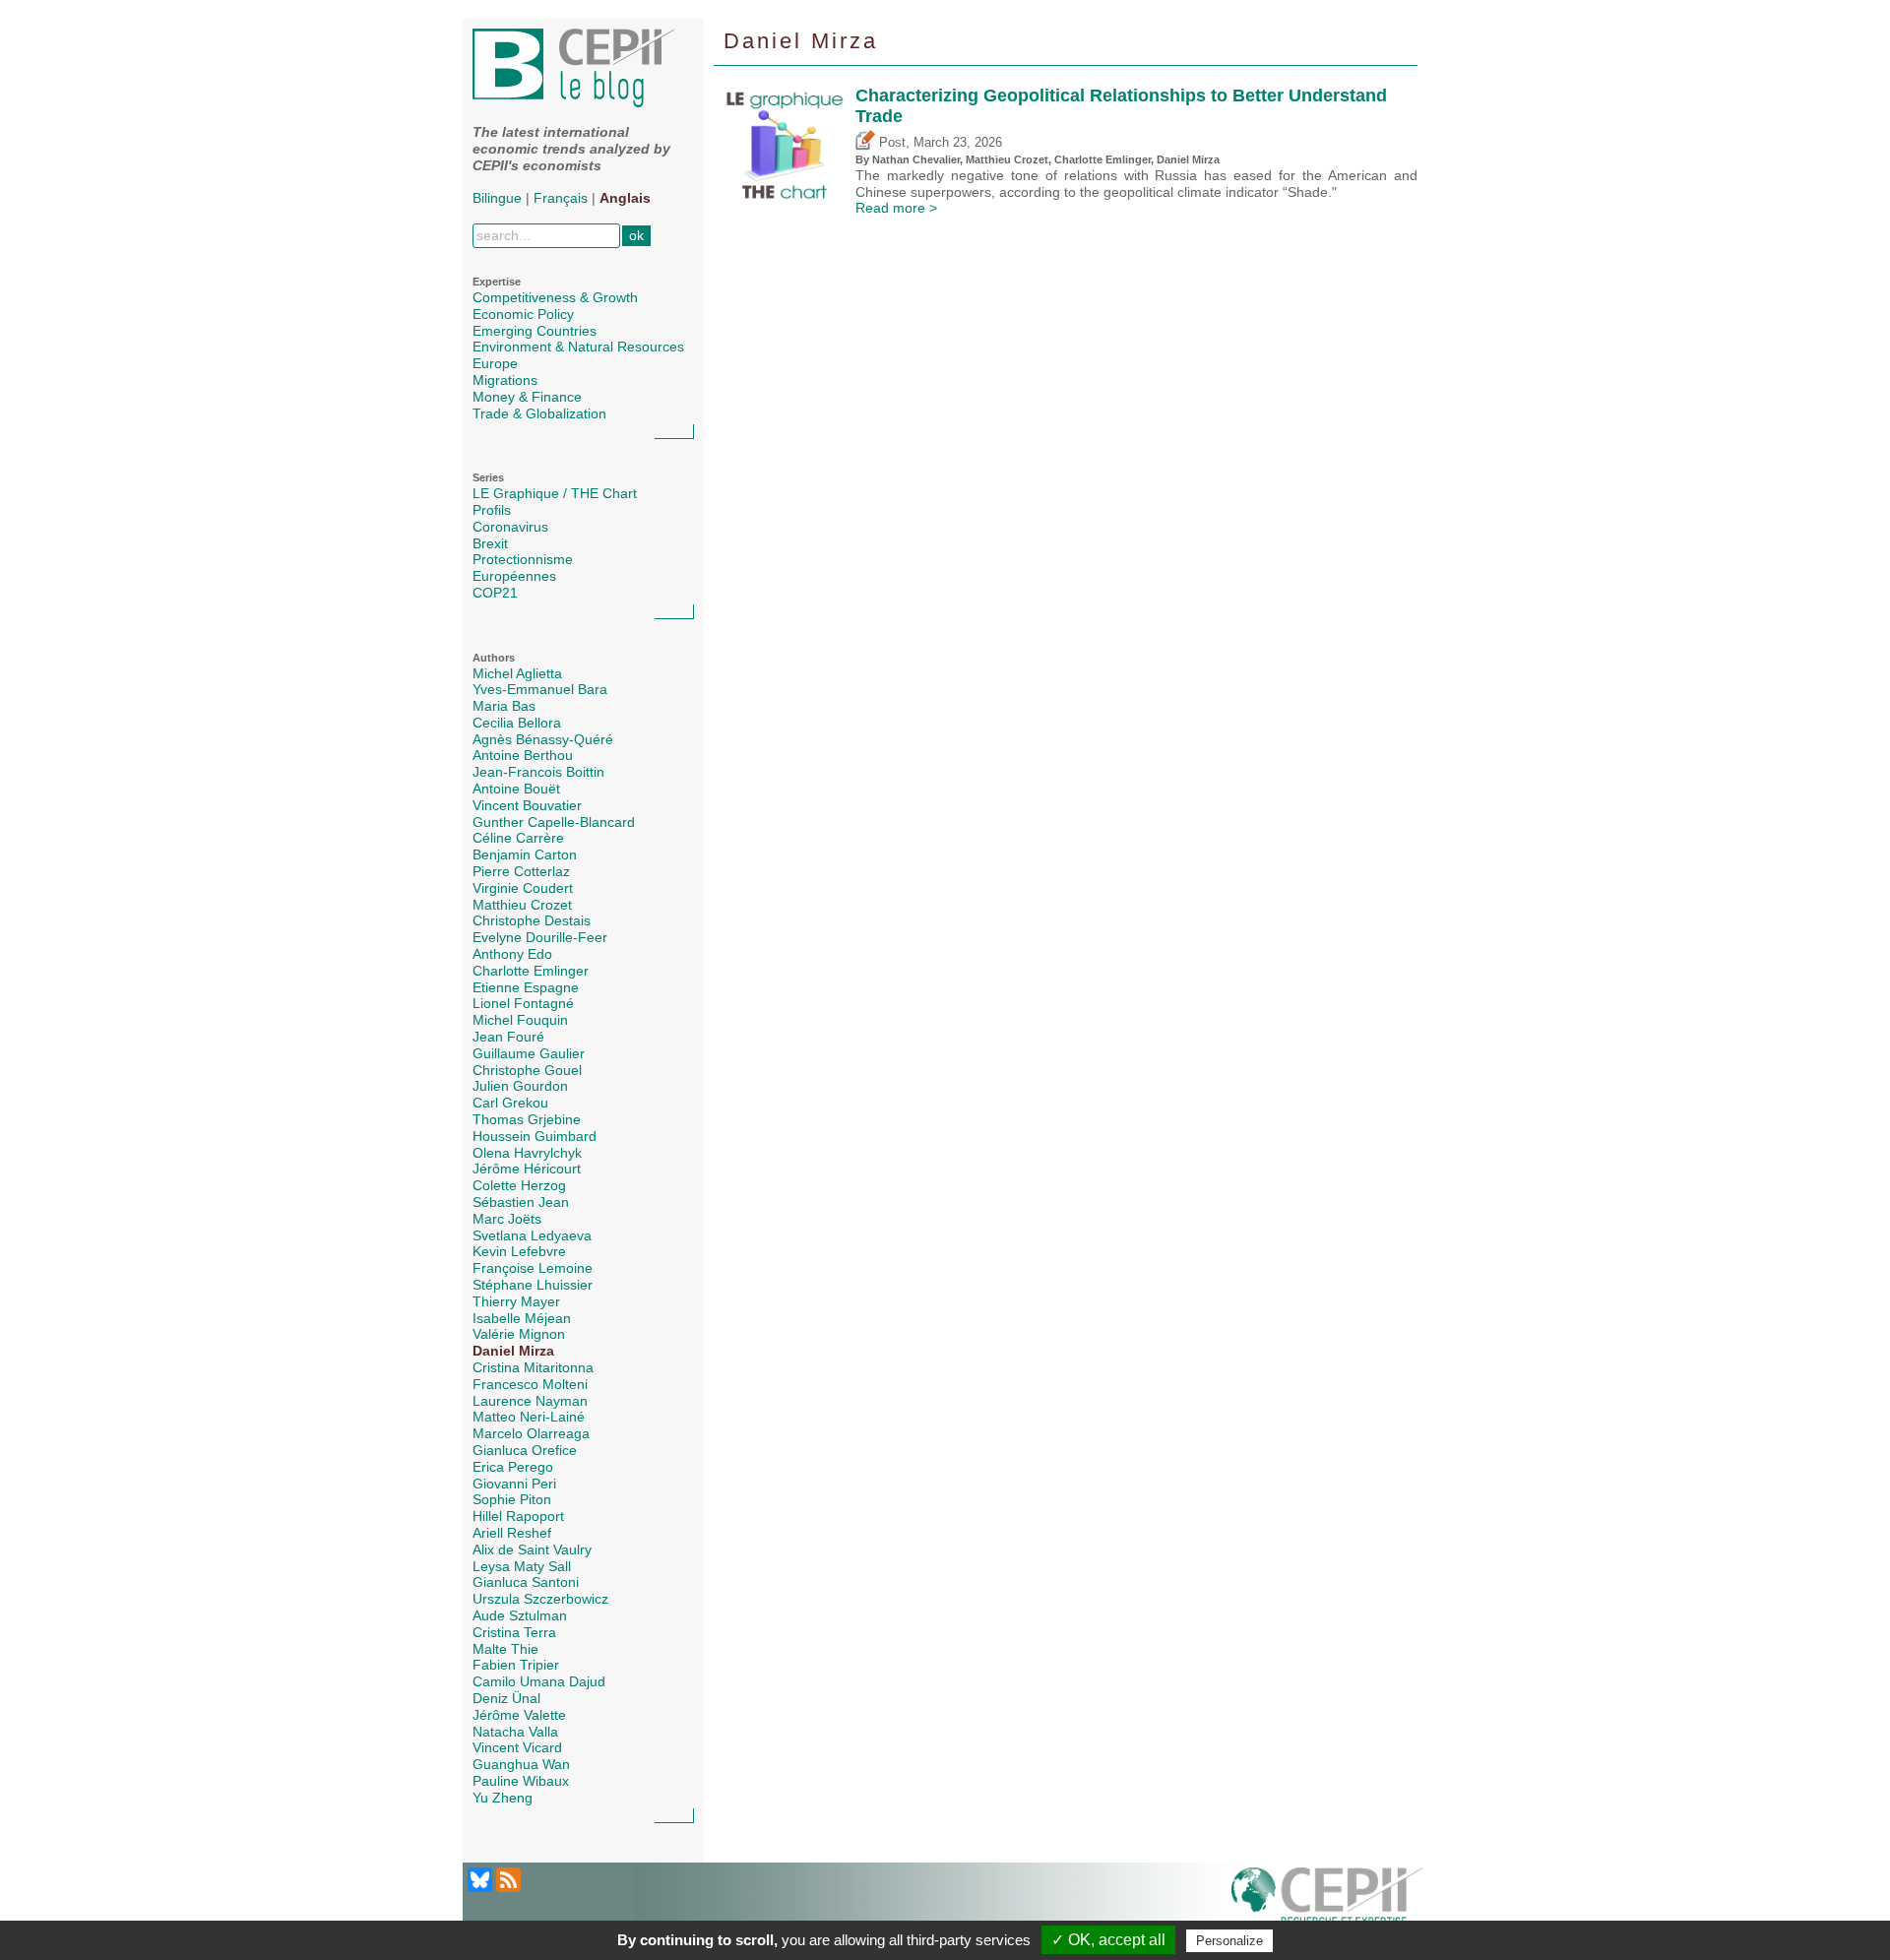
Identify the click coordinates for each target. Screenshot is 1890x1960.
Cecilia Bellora (517, 723)
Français (561, 198)
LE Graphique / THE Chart (555, 493)
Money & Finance (527, 397)
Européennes (514, 576)
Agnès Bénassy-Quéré (543, 739)
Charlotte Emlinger (531, 971)
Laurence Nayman (530, 1401)
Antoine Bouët (516, 789)
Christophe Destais (532, 920)
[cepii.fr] (1327, 1901)
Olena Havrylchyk (527, 1153)
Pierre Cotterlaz (521, 871)
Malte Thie (505, 1649)
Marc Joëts (507, 1219)
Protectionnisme (523, 559)
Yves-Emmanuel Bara (540, 689)
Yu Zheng (503, 1798)
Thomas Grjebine (527, 1119)
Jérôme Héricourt (527, 1169)
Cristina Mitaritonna (533, 1367)
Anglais (625, 198)
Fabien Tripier (516, 1665)
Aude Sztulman (520, 1615)
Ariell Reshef (512, 1533)
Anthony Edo (512, 954)
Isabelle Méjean (522, 1318)
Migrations (505, 380)
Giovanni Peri (514, 1484)
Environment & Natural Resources (578, 347)
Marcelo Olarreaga (531, 1433)
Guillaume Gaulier (529, 1053)
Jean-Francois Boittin (538, 772)
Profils (492, 510)
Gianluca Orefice (525, 1450)
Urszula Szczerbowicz (540, 1599)
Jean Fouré (508, 1037)
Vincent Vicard (517, 1747)
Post (890, 143)
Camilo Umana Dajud (539, 1681)
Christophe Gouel (527, 1070)
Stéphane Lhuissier (533, 1285)
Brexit (490, 543)
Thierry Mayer (516, 1301)
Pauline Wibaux (521, 1781)
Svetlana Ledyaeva (532, 1235)
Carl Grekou (510, 1103)
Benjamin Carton (525, 854)
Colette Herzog (519, 1185)
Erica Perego (513, 1467)
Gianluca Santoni (526, 1582)
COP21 (495, 593)
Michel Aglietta (517, 673)
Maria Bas (504, 706)
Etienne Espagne (526, 987)
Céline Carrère (518, 838)
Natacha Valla (515, 1732)
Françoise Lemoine (533, 1268)
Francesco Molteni (530, 1384)
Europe (495, 363)
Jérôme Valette (519, 1715)
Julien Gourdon (520, 1086)
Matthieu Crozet (522, 905)
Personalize (1229, 1941)
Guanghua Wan (521, 1764)
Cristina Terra (514, 1632)
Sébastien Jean (521, 1202)
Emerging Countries (535, 331)
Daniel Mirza (513, 1351)
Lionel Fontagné (523, 1003)
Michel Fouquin (520, 1020)
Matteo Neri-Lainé (529, 1417)
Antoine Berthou (523, 755)
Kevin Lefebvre (519, 1251)
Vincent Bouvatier (527, 805)
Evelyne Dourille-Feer (540, 937)
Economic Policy (523, 314)
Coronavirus (510, 527)
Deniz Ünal (506, 1698)
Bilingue (497, 198)
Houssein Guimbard (535, 1136)
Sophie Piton (512, 1499)
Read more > (896, 208)
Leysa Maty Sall (522, 1566)
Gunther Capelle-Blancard (554, 822)
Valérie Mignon (519, 1334)
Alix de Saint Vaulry (532, 1549)
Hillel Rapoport (518, 1516)
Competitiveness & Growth (555, 297)
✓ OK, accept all (1108, 1940)
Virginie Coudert (523, 888)
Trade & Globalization (539, 413)
